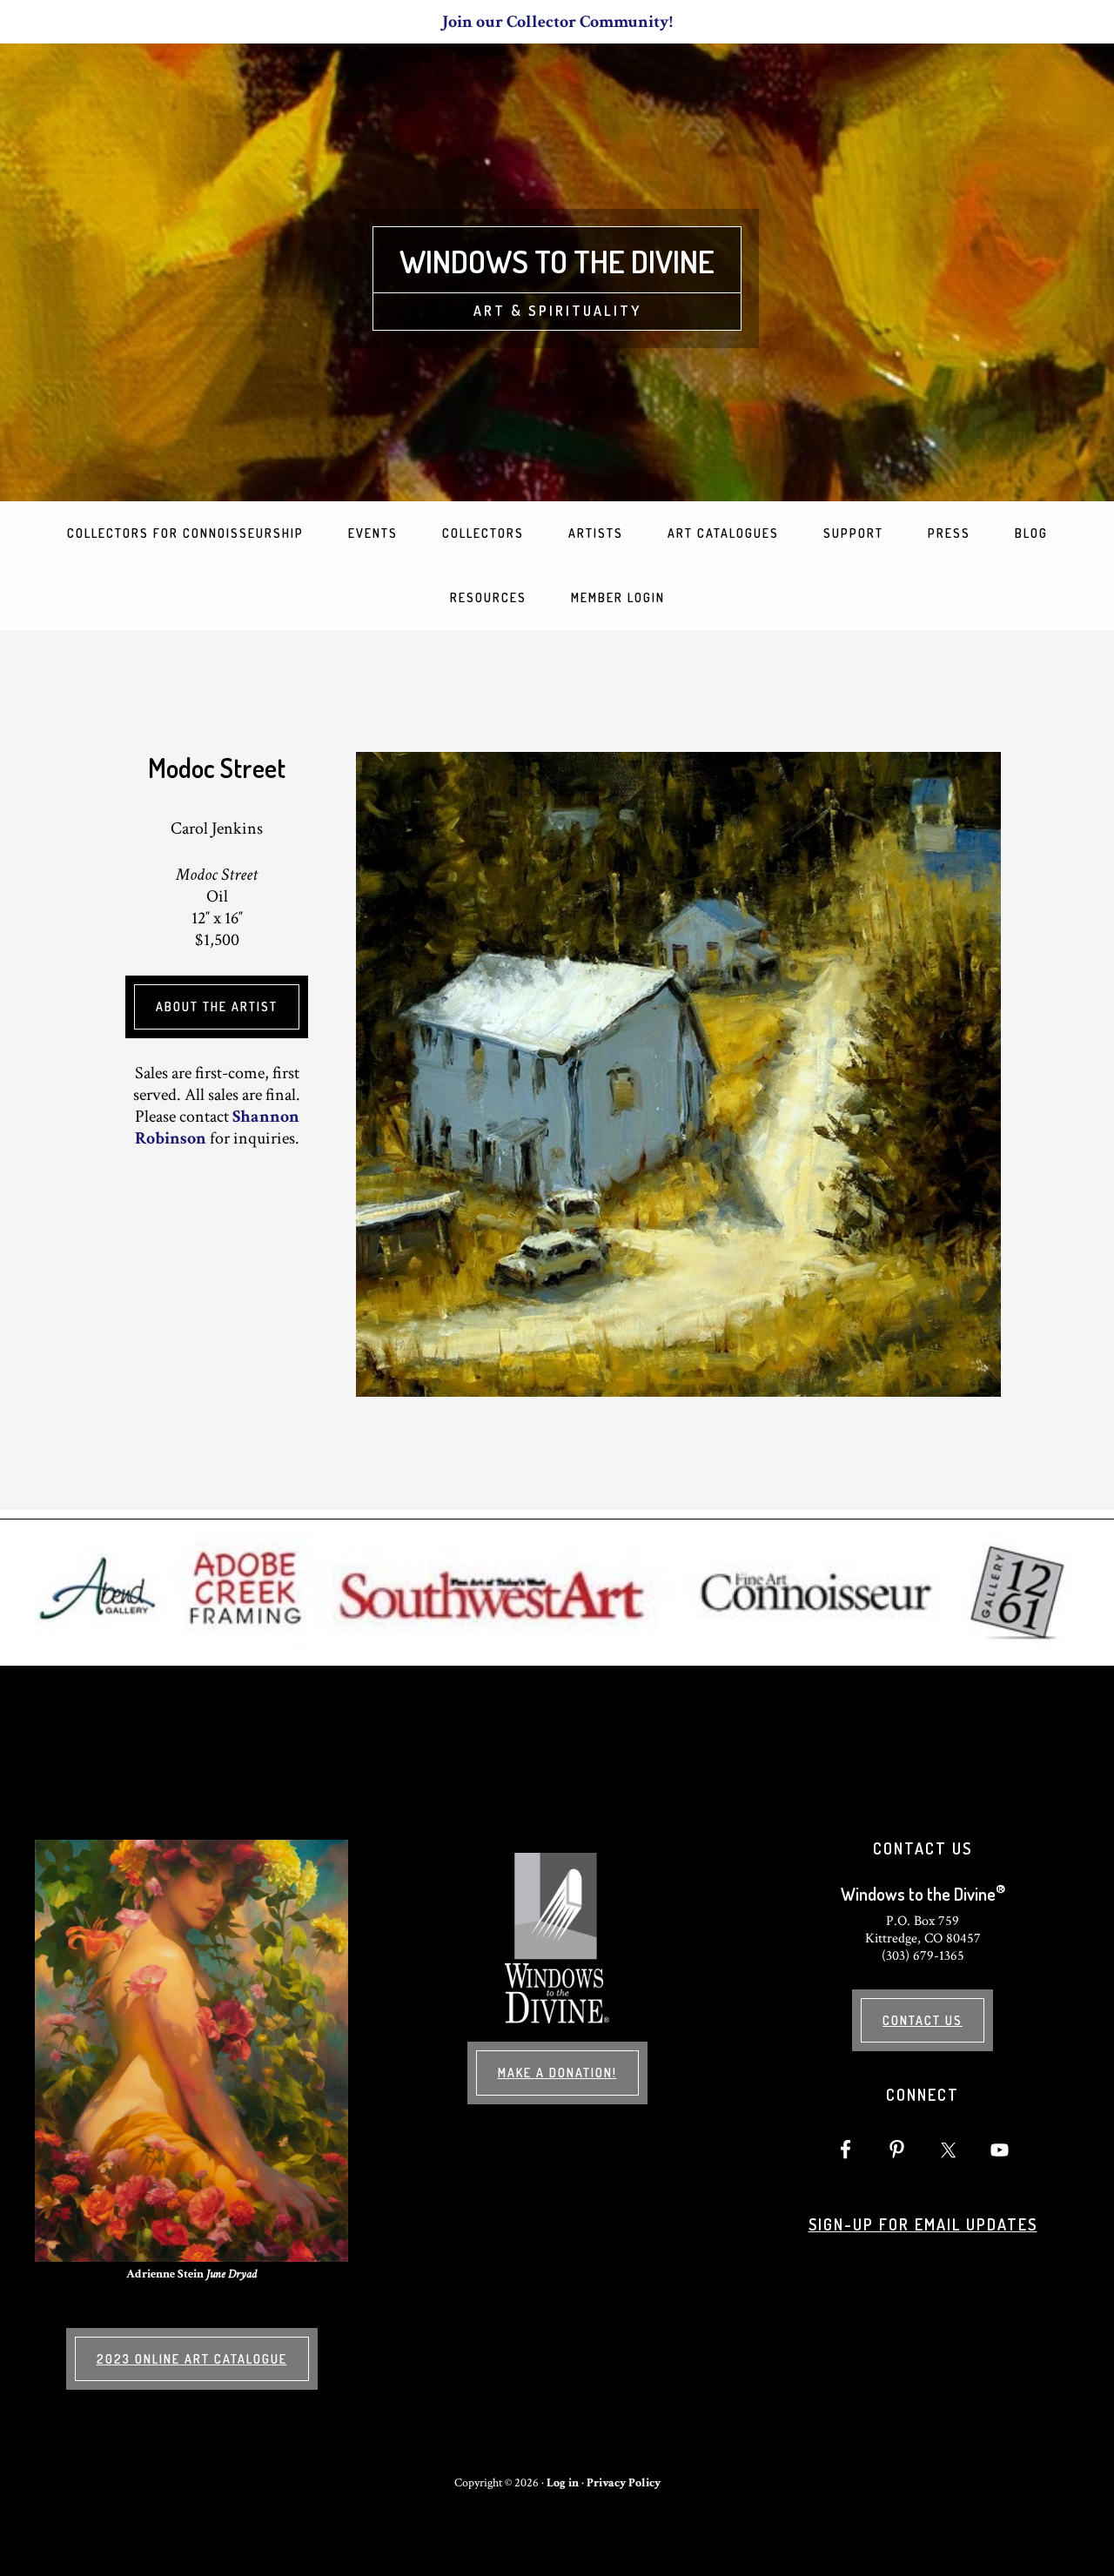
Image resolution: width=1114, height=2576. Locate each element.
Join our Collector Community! (557, 22)
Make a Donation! (557, 2073)
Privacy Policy (624, 2483)
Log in (563, 2483)
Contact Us (923, 2020)
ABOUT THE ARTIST (217, 1006)
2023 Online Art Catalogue (192, 2359)
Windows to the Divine (557, 261)
